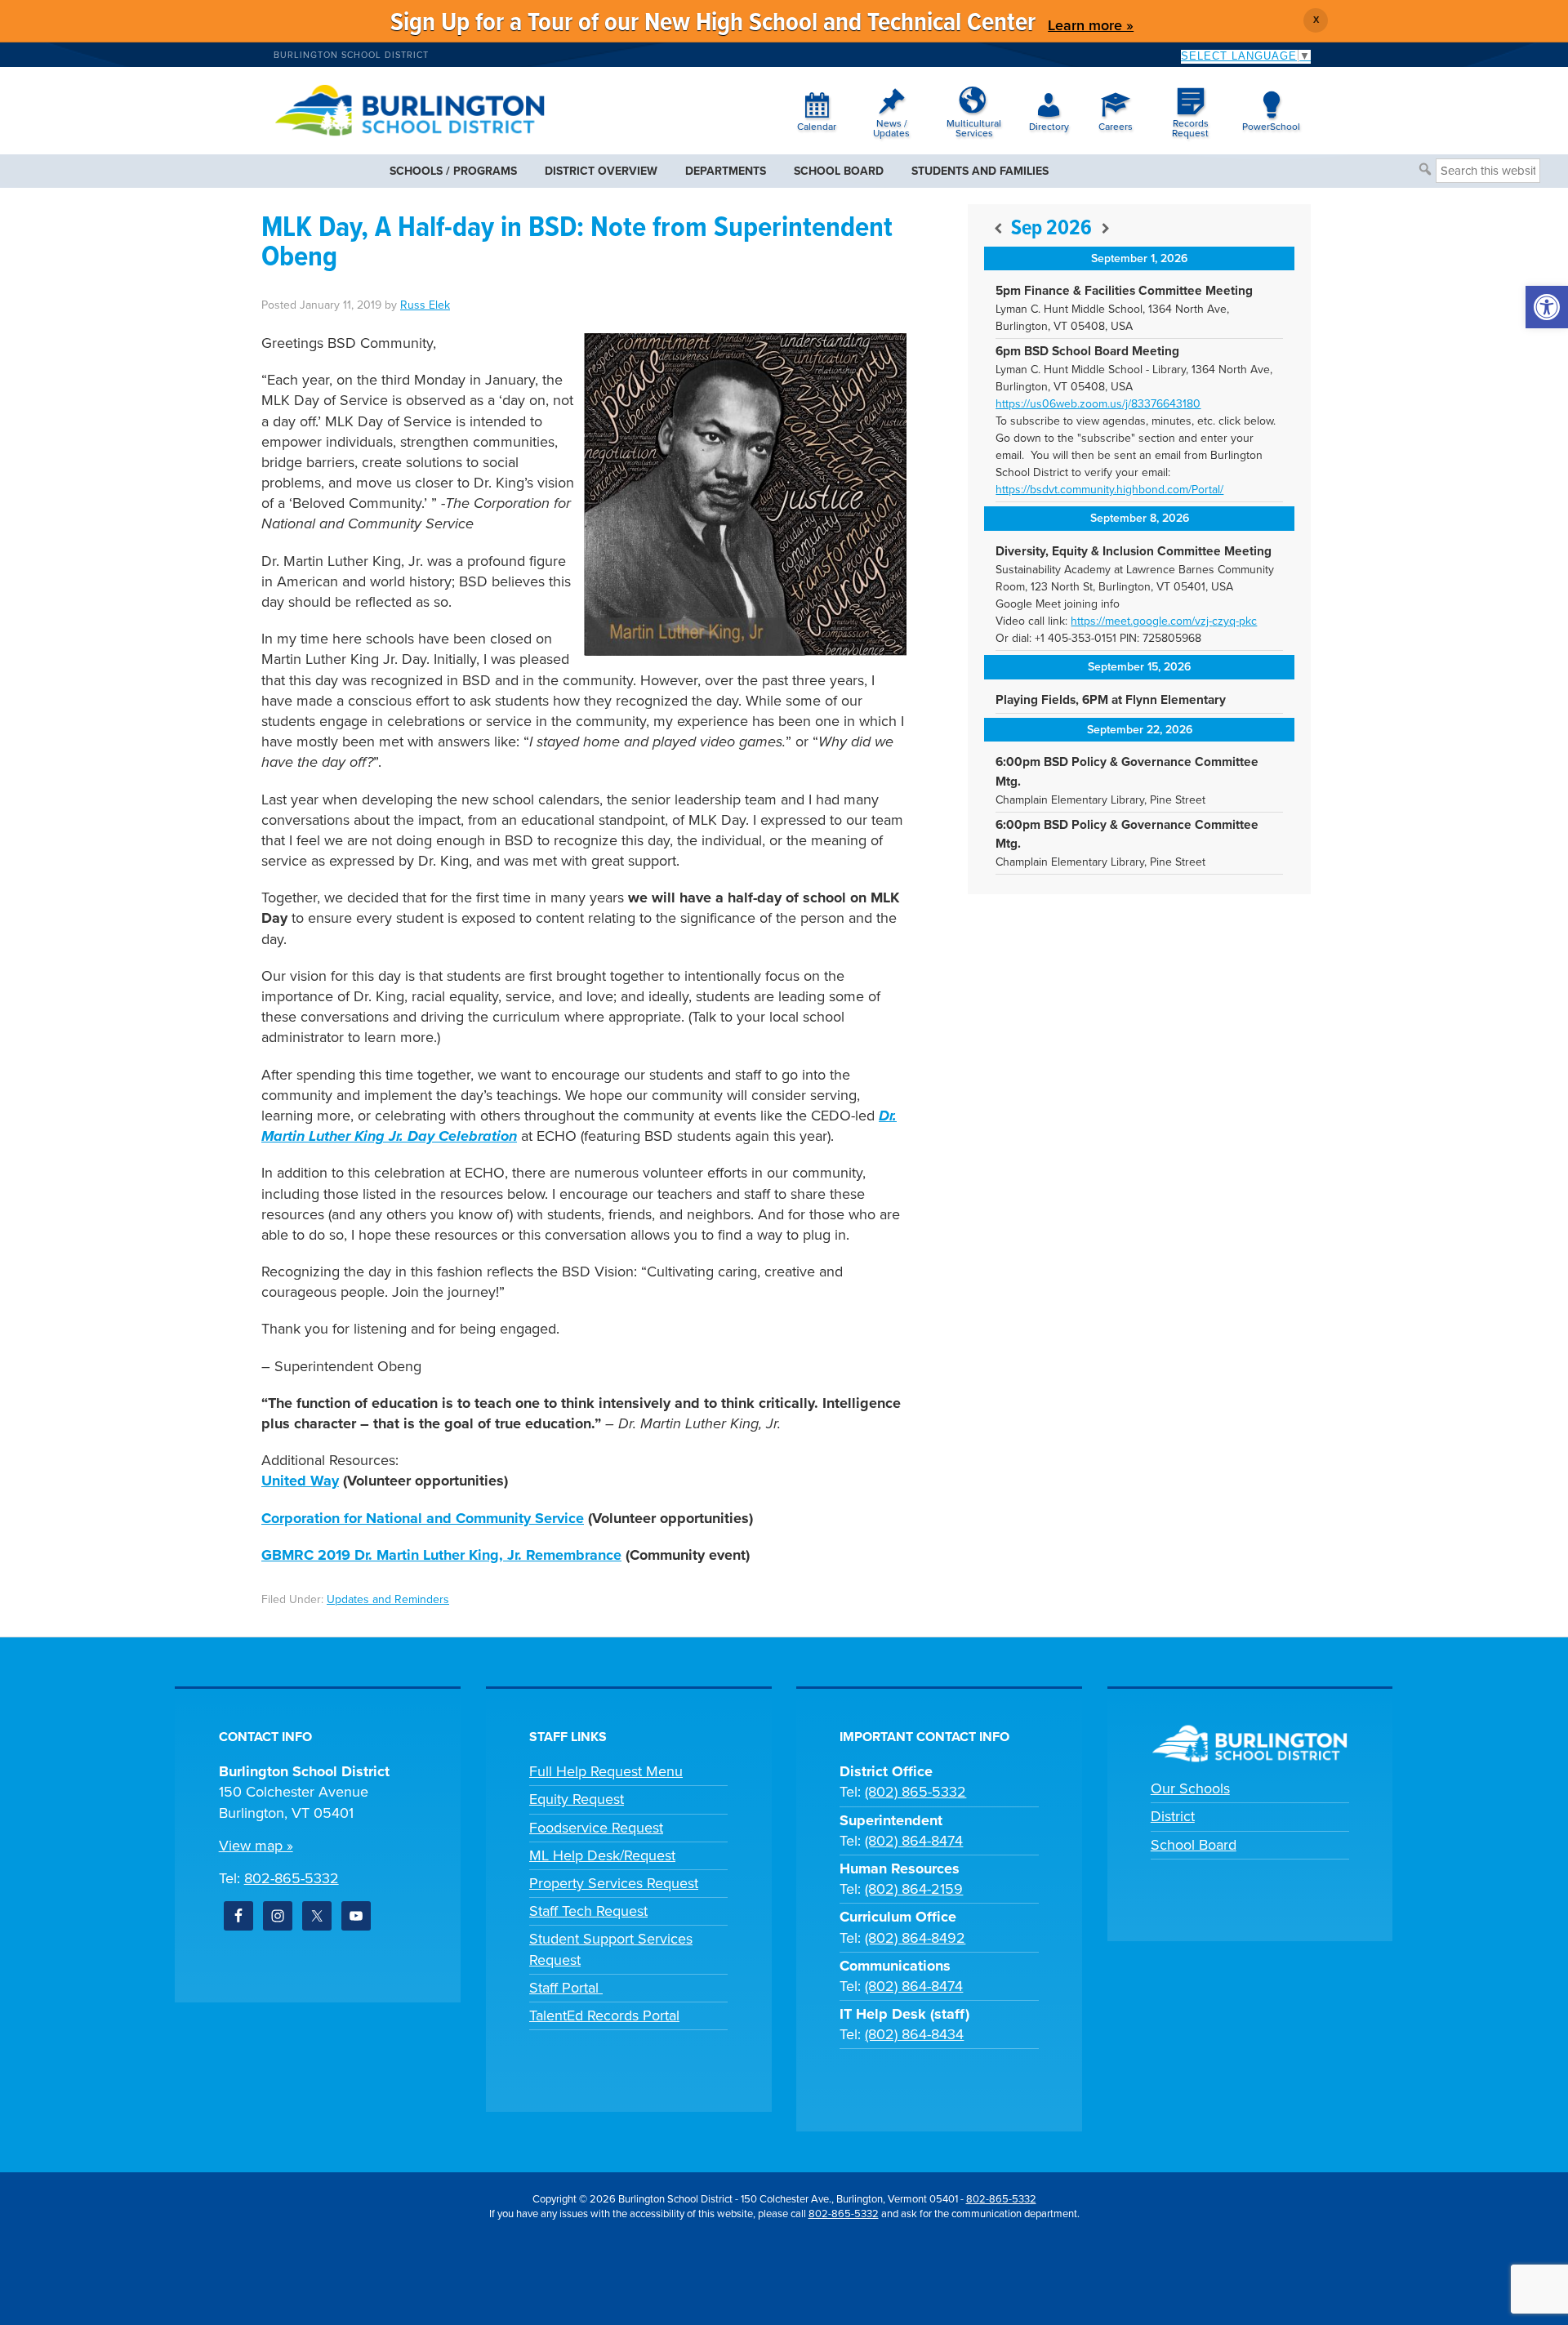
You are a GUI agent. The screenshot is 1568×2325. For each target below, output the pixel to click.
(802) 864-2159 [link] (914, 1889)
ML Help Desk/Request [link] (602, 1855)
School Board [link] (1194, 1845)
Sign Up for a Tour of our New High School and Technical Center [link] (713, 23)
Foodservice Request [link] (596, 1828)
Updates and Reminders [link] (388, 1599)
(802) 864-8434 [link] (914, 2034)
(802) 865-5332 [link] (915, 1792)
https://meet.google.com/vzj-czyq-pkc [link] (1164, 621)
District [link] (1173, 1816)
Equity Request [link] (577, 1799)
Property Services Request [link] (614, 1883)
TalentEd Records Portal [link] (604, 2015)
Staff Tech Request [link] (588, 1911)
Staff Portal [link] (566, 1988)
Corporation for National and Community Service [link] (423, 1518)
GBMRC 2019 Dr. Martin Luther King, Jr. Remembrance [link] (441, 1555)
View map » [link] (256, 1846)
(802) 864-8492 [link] (915, 1938)
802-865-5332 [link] (292, 1878)
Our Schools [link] (1190, 1788)
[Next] (1105, 229)
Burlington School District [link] (351, 55)
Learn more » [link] (1091, 25)
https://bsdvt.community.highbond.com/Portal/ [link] (1109, 490)
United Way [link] (300, 1481)
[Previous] (998, 229)
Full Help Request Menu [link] (606, 1771)
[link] (1547, 307)
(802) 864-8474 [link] (914, 1841)
